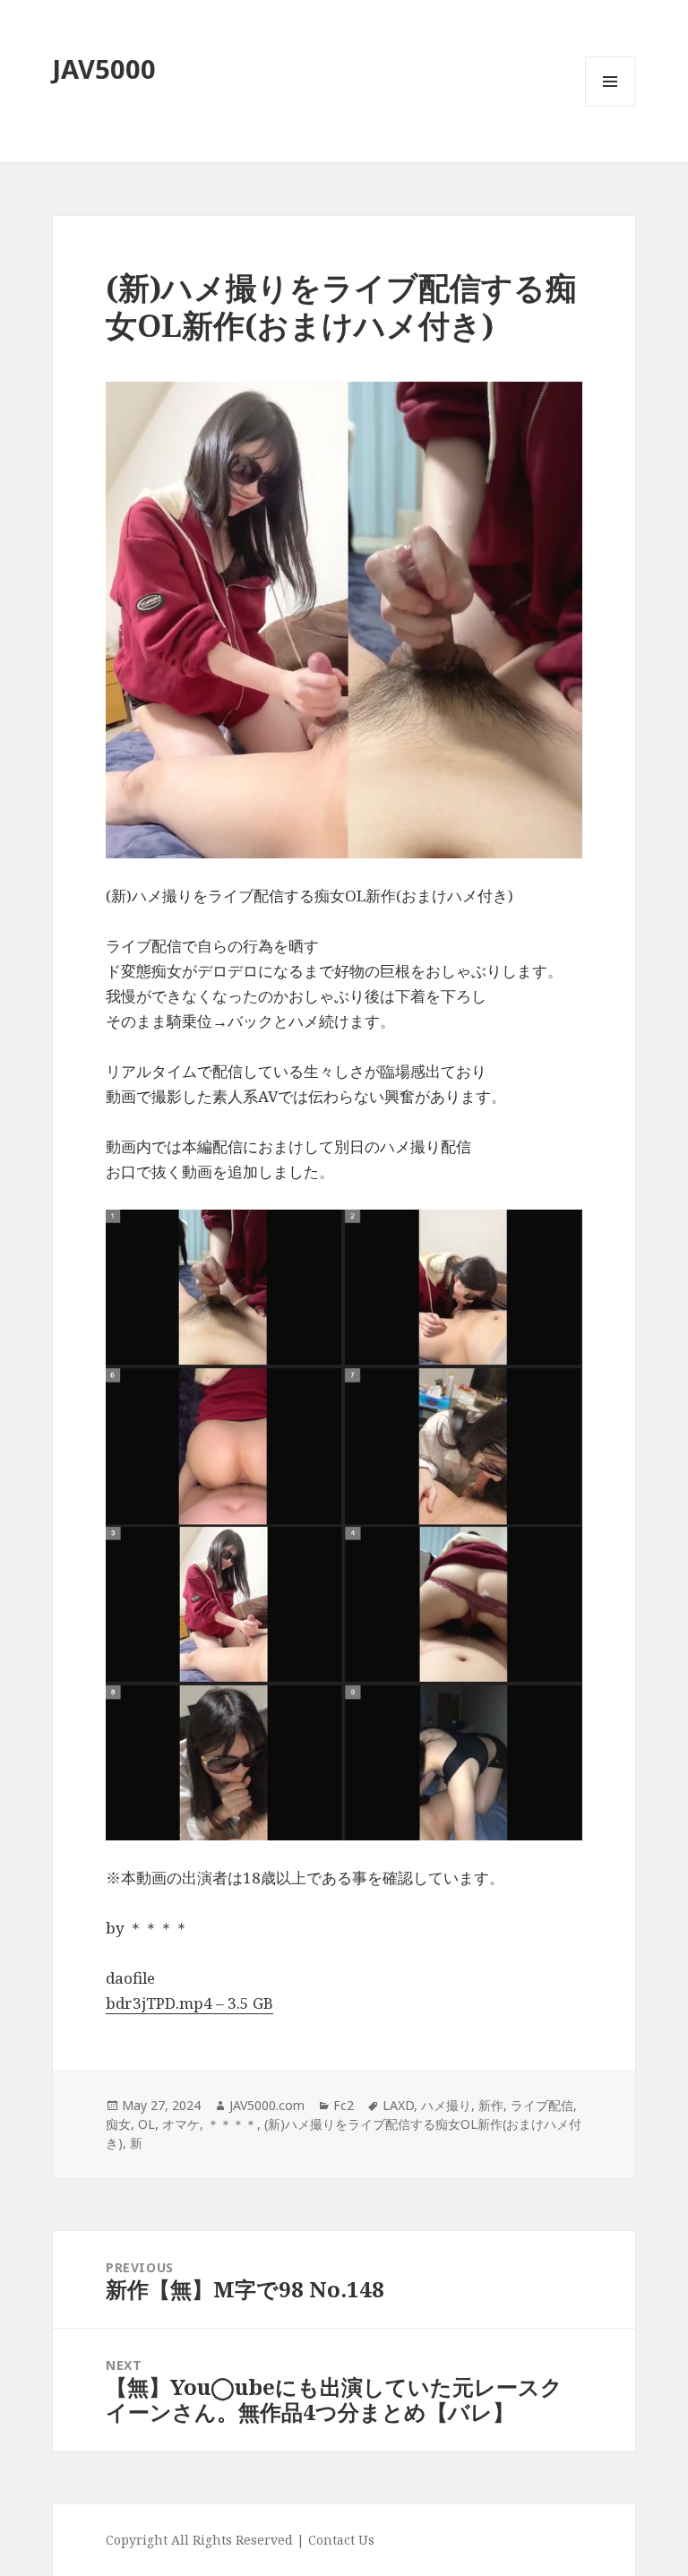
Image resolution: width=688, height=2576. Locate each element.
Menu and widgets (611, 106)
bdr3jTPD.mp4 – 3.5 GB (189, 2003)
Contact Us (341, 2540)
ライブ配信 (542, 2105)
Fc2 (344, 2105)
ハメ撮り (446, 2105)
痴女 (118, 2124)
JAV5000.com (267, 2105)
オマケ (181, 2124)
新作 (491, 2105)
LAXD (398, 2105)
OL (146, 2124)
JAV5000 (104, 69)
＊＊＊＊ (232, 2124)
